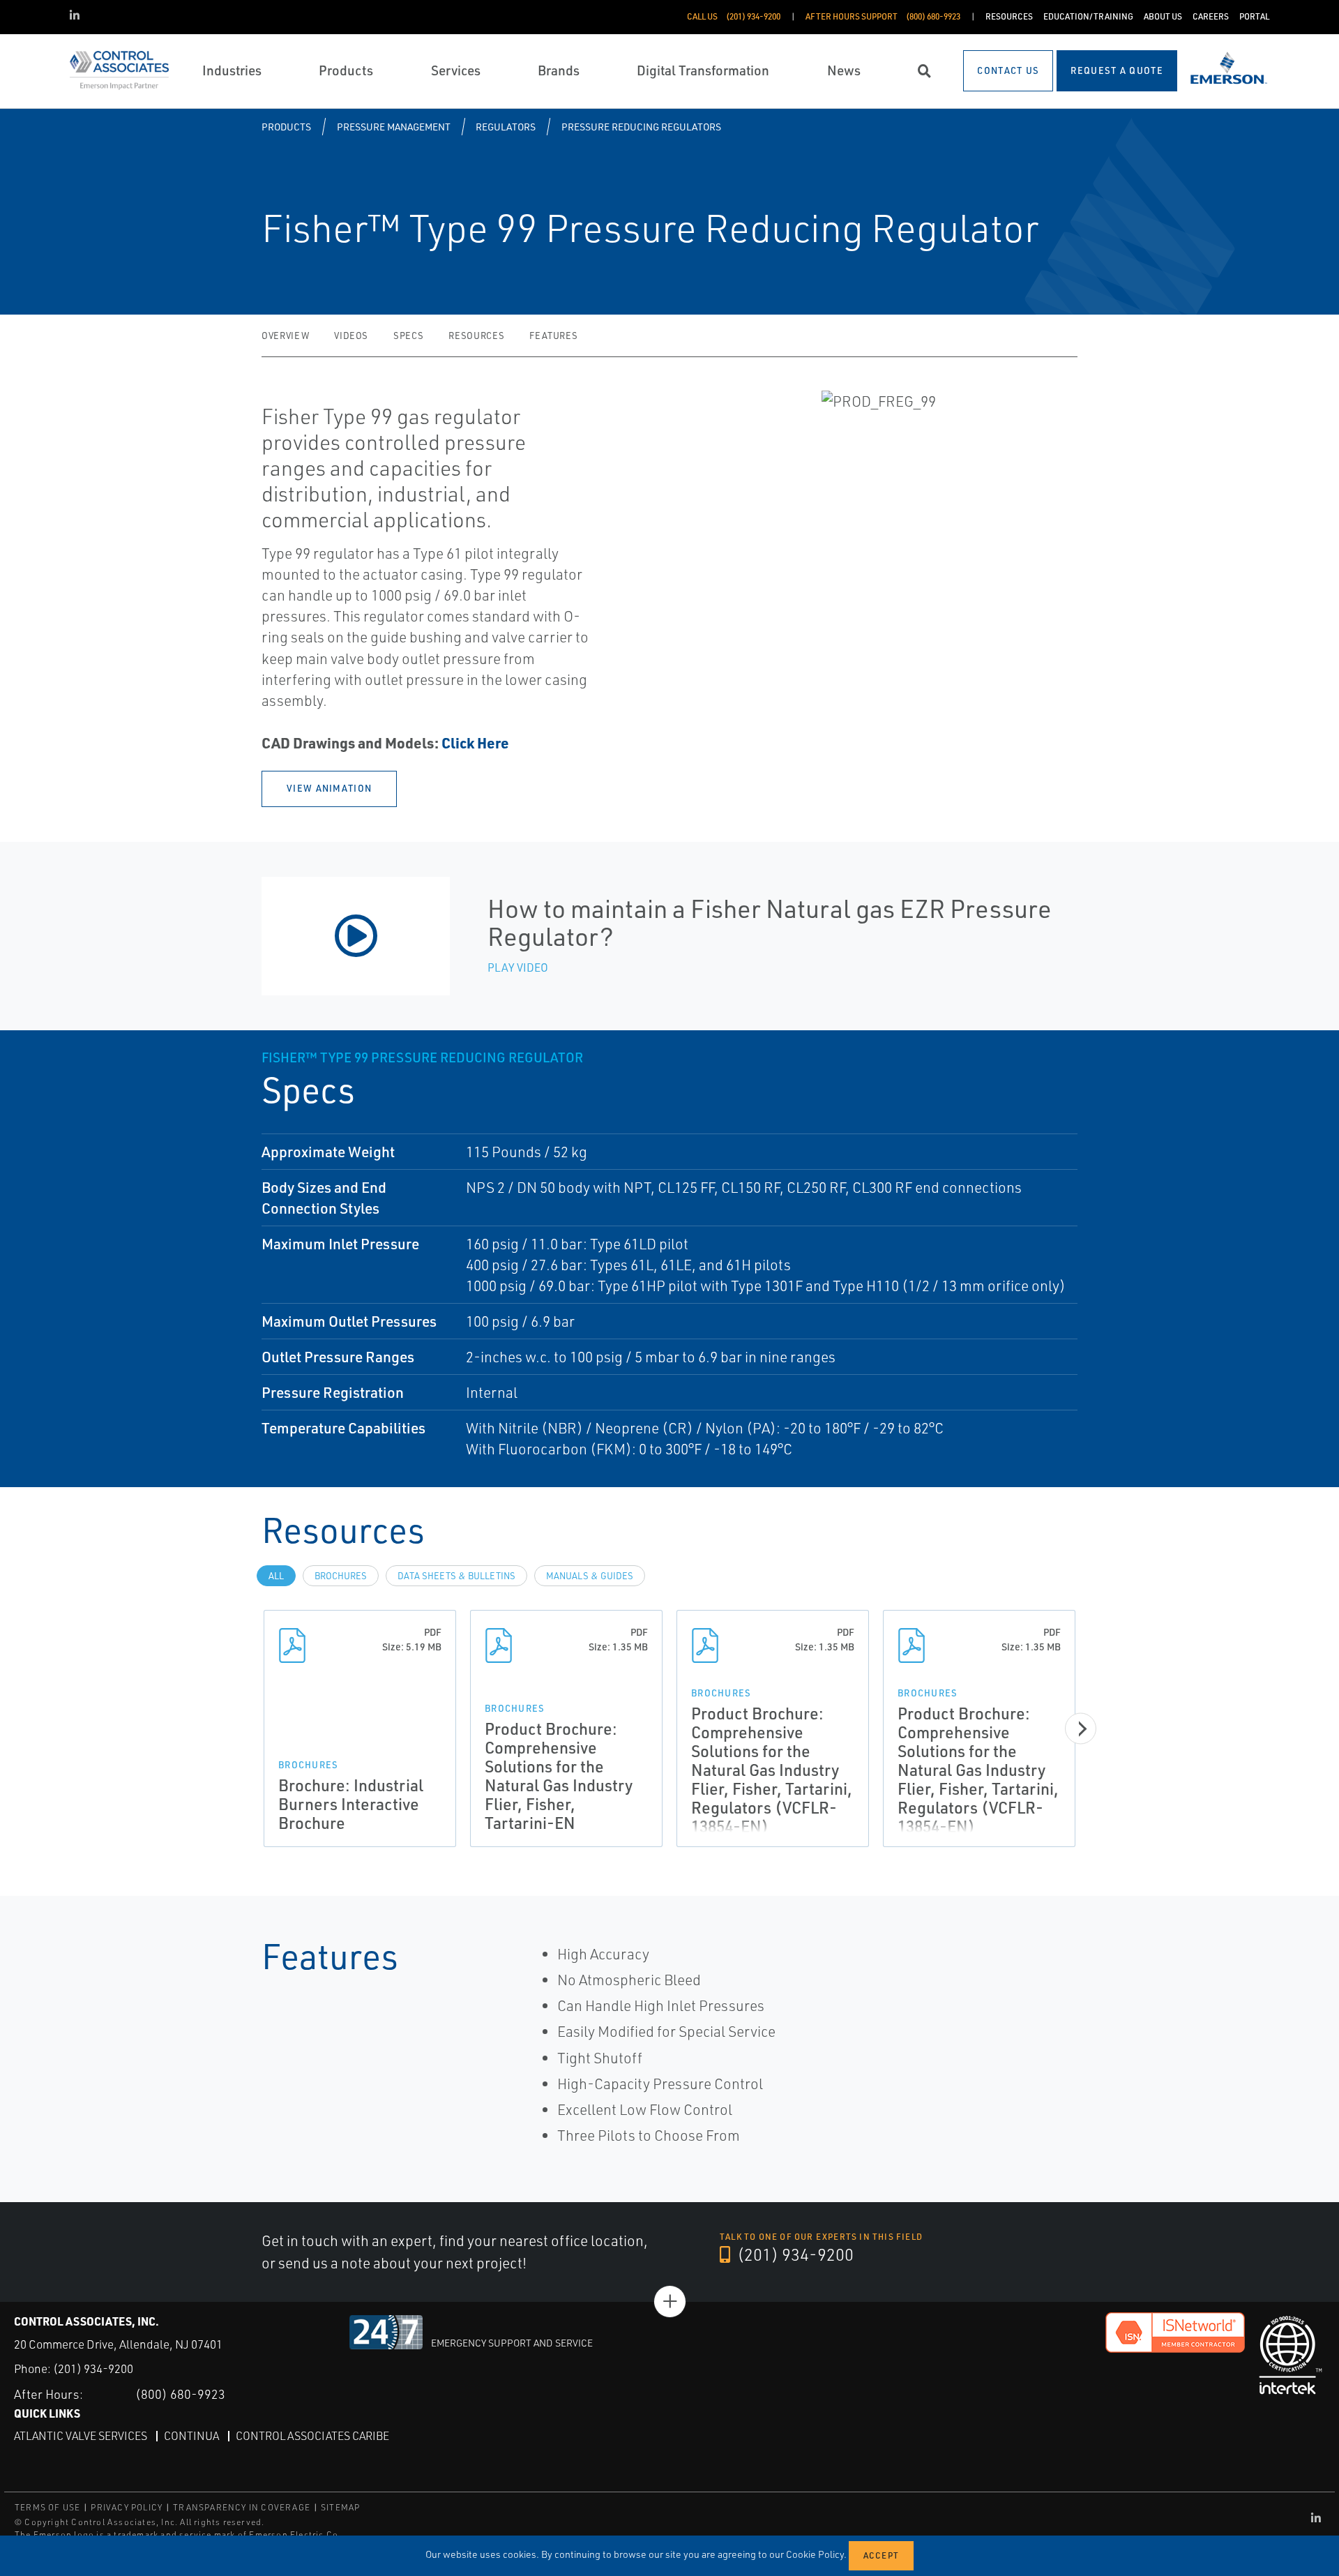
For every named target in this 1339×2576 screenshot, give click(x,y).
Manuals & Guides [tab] (590, 1576)
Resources (476, 336)
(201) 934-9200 (794, 2254)
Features (553, 336)
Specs (408, 336)
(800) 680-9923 (180, 2394)
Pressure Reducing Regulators (641, 127)
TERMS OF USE (47, 2507)
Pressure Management (394, 127)
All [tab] (276, 1576)
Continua (191, 2436)
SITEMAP (340, 2507)
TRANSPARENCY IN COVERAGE (242, 2507)
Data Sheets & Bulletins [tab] (456, 1576)
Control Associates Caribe (312, 2436)
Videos (351, 336)
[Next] (1081, 1728)
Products (286, 127)
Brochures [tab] (341, 1576)
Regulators (506, 127)
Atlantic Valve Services (81, 2436)
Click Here (475, 743)
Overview (285, 336)
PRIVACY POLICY (127, 2507)
